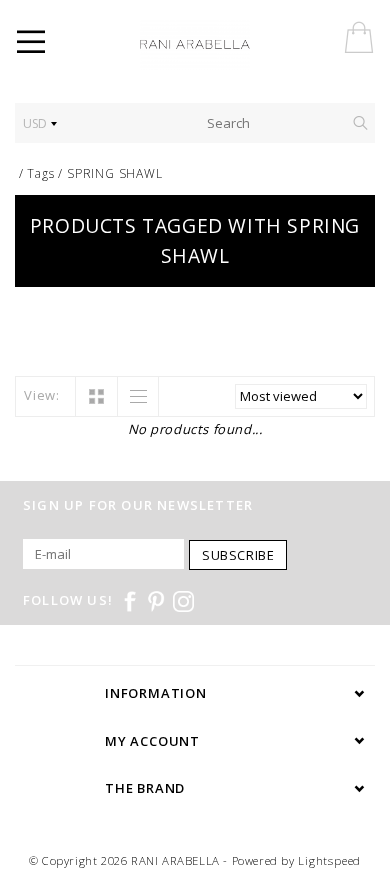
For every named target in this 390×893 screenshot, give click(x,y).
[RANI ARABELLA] (223, 45)
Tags (40, 173)
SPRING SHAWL (115, 173)
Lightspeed (329, 860)
